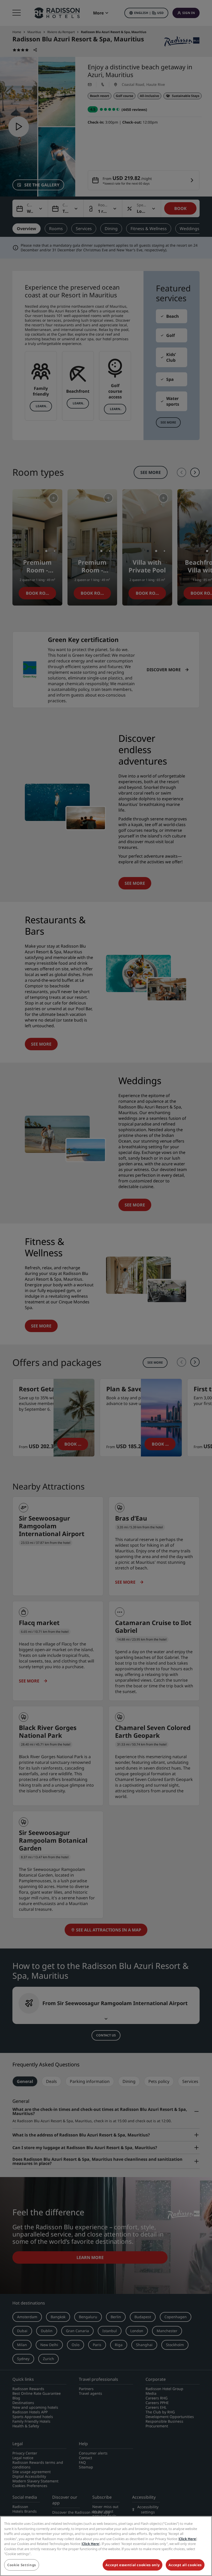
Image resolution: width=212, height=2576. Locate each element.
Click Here (187, 2539)
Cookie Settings (22, 2565)
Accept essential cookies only (132, 2565)
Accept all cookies (185, 2565)
